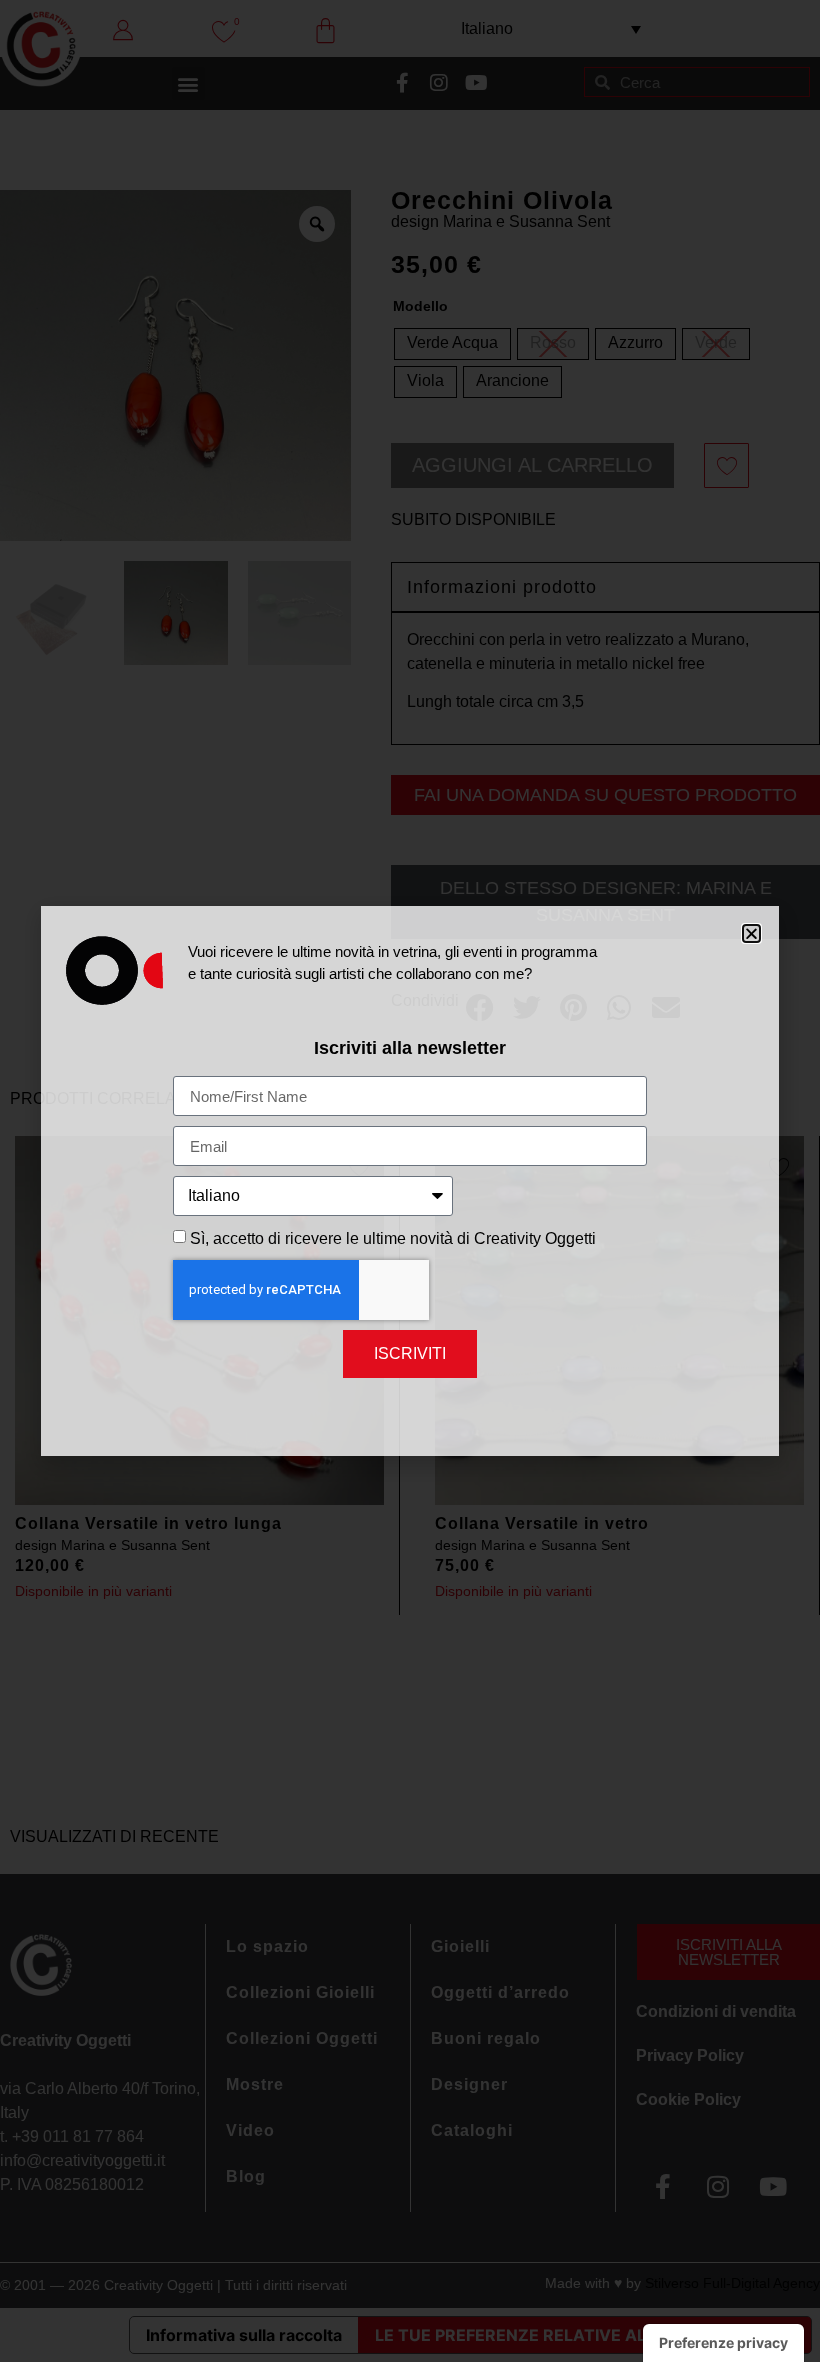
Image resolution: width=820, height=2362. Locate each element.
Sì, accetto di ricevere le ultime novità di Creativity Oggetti (393, 1238)
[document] (410, 1181)
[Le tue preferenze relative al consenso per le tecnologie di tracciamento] (723, 2343)
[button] (751, 933)
